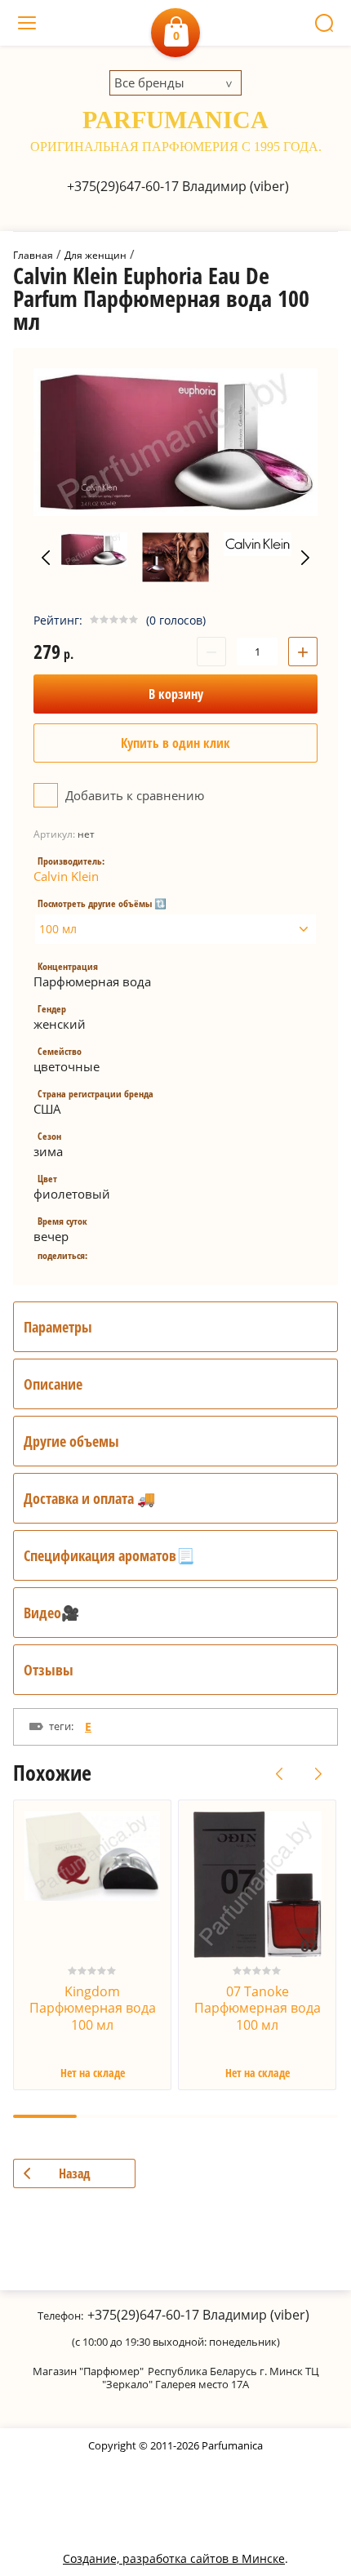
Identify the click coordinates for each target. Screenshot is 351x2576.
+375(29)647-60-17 (123, 186)
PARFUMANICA (175, 120)
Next (305, 558)
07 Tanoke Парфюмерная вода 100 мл (258, 2009)
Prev (46, 558)
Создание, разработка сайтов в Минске (174, 2558)
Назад (75, 2173)
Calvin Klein (66, 876)
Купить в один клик (175, 743)
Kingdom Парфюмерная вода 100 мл (93, 2009)
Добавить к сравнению (133, 795)
